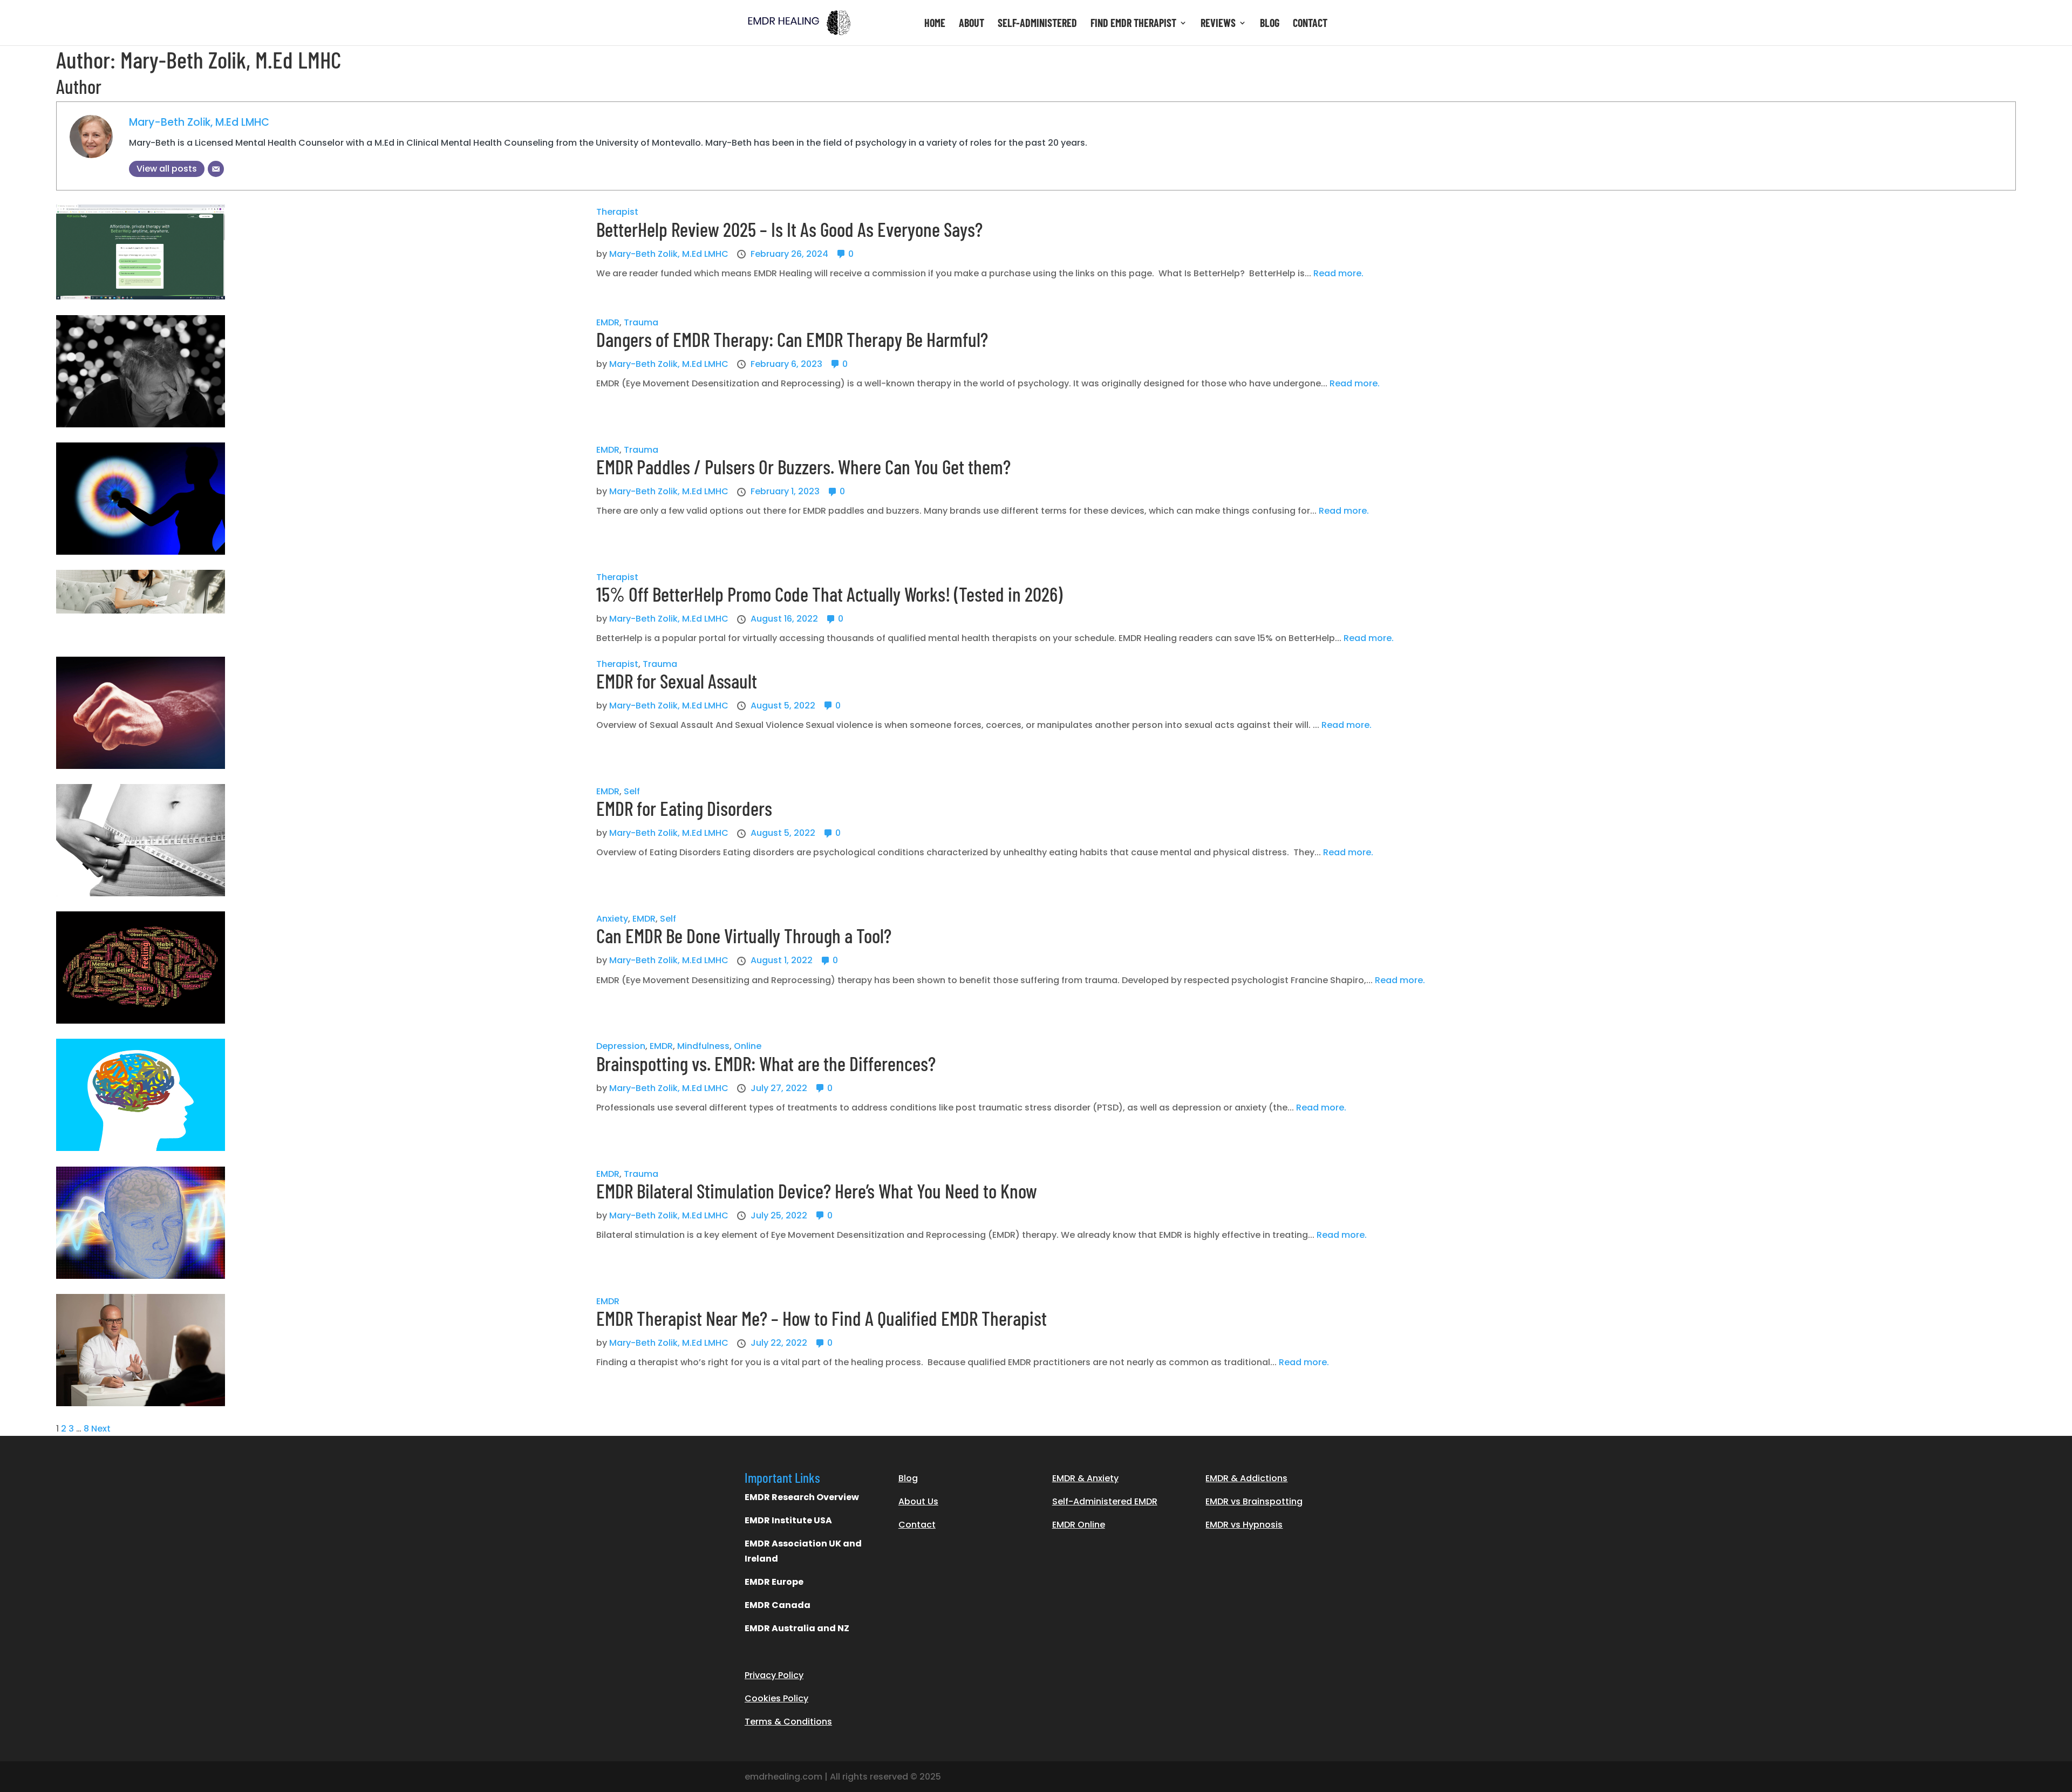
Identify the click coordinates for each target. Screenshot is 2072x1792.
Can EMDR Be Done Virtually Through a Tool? (744, 935)
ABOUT (972, 24)
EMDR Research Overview (802, 1497)
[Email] (216, 169)
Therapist (617, 212)
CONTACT (1310, 24)
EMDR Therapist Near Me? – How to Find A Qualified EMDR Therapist (822, 1318)
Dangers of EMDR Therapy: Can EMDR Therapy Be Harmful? (792, 339)
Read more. (1338, 273)
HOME (935, 24)
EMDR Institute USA (788, 1520)
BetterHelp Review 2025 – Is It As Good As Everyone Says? (789, 229)
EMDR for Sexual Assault (677, 681)
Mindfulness (703, 1046)
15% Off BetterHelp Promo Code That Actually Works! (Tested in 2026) (829, 594)
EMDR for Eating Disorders (684, 808)
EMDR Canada (778, 1605)
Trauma (641, 322)
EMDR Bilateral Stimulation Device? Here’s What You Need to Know (817, 1191)
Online (748, 1046)
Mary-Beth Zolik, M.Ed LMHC (199, 122)
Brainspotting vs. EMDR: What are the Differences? (766, 1063)
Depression (621, 1046)
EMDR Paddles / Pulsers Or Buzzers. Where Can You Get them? (803, 466)
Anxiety (612, 919)
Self (632, 791)
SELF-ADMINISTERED (1037, 24)
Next (101, 1429)
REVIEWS (1218, 24)
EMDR (608, 322)
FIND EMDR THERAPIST (1133, 24)
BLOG (1270, 24)
